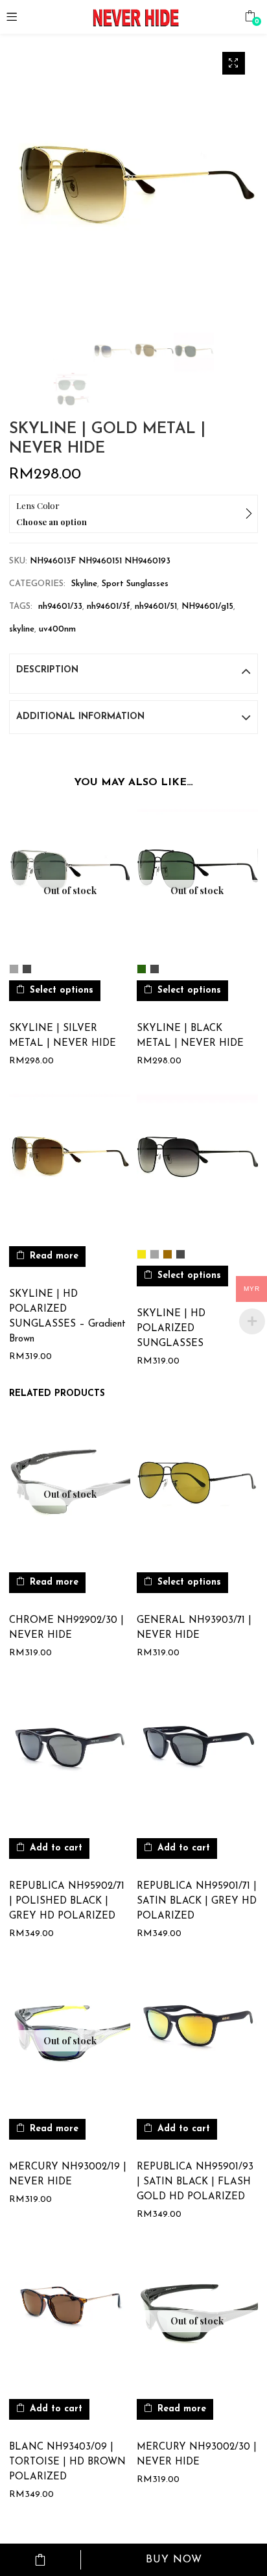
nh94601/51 (156, 607)
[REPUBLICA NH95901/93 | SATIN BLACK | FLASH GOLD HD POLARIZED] (197, 2035)
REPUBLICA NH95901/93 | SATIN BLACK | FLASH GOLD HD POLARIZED (195, 2182)
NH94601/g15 (207, 607)
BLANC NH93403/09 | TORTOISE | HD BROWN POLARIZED (67, 2462)
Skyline (84, 584)
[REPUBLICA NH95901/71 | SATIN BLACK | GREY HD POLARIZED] (197, 1754)
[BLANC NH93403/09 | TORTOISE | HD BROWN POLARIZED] (70, 2315)
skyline (22, 629)
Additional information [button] (80, 717)
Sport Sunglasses (135, 584)
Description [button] (47, 670)
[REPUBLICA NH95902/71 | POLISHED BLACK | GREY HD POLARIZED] (70, 1754)
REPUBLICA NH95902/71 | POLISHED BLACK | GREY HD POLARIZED (67, 1901)
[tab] (133, 670)
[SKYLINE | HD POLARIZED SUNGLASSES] (197, 1162)
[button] (250, 16)
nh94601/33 (60, 607)
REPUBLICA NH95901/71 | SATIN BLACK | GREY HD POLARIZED (197, 1901)
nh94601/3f (109, 607)
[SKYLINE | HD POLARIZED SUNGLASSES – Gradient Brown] (70, 1162)
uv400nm (57, 629)
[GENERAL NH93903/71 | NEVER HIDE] (197, 1488)
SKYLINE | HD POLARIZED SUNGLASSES (171, 1329)
